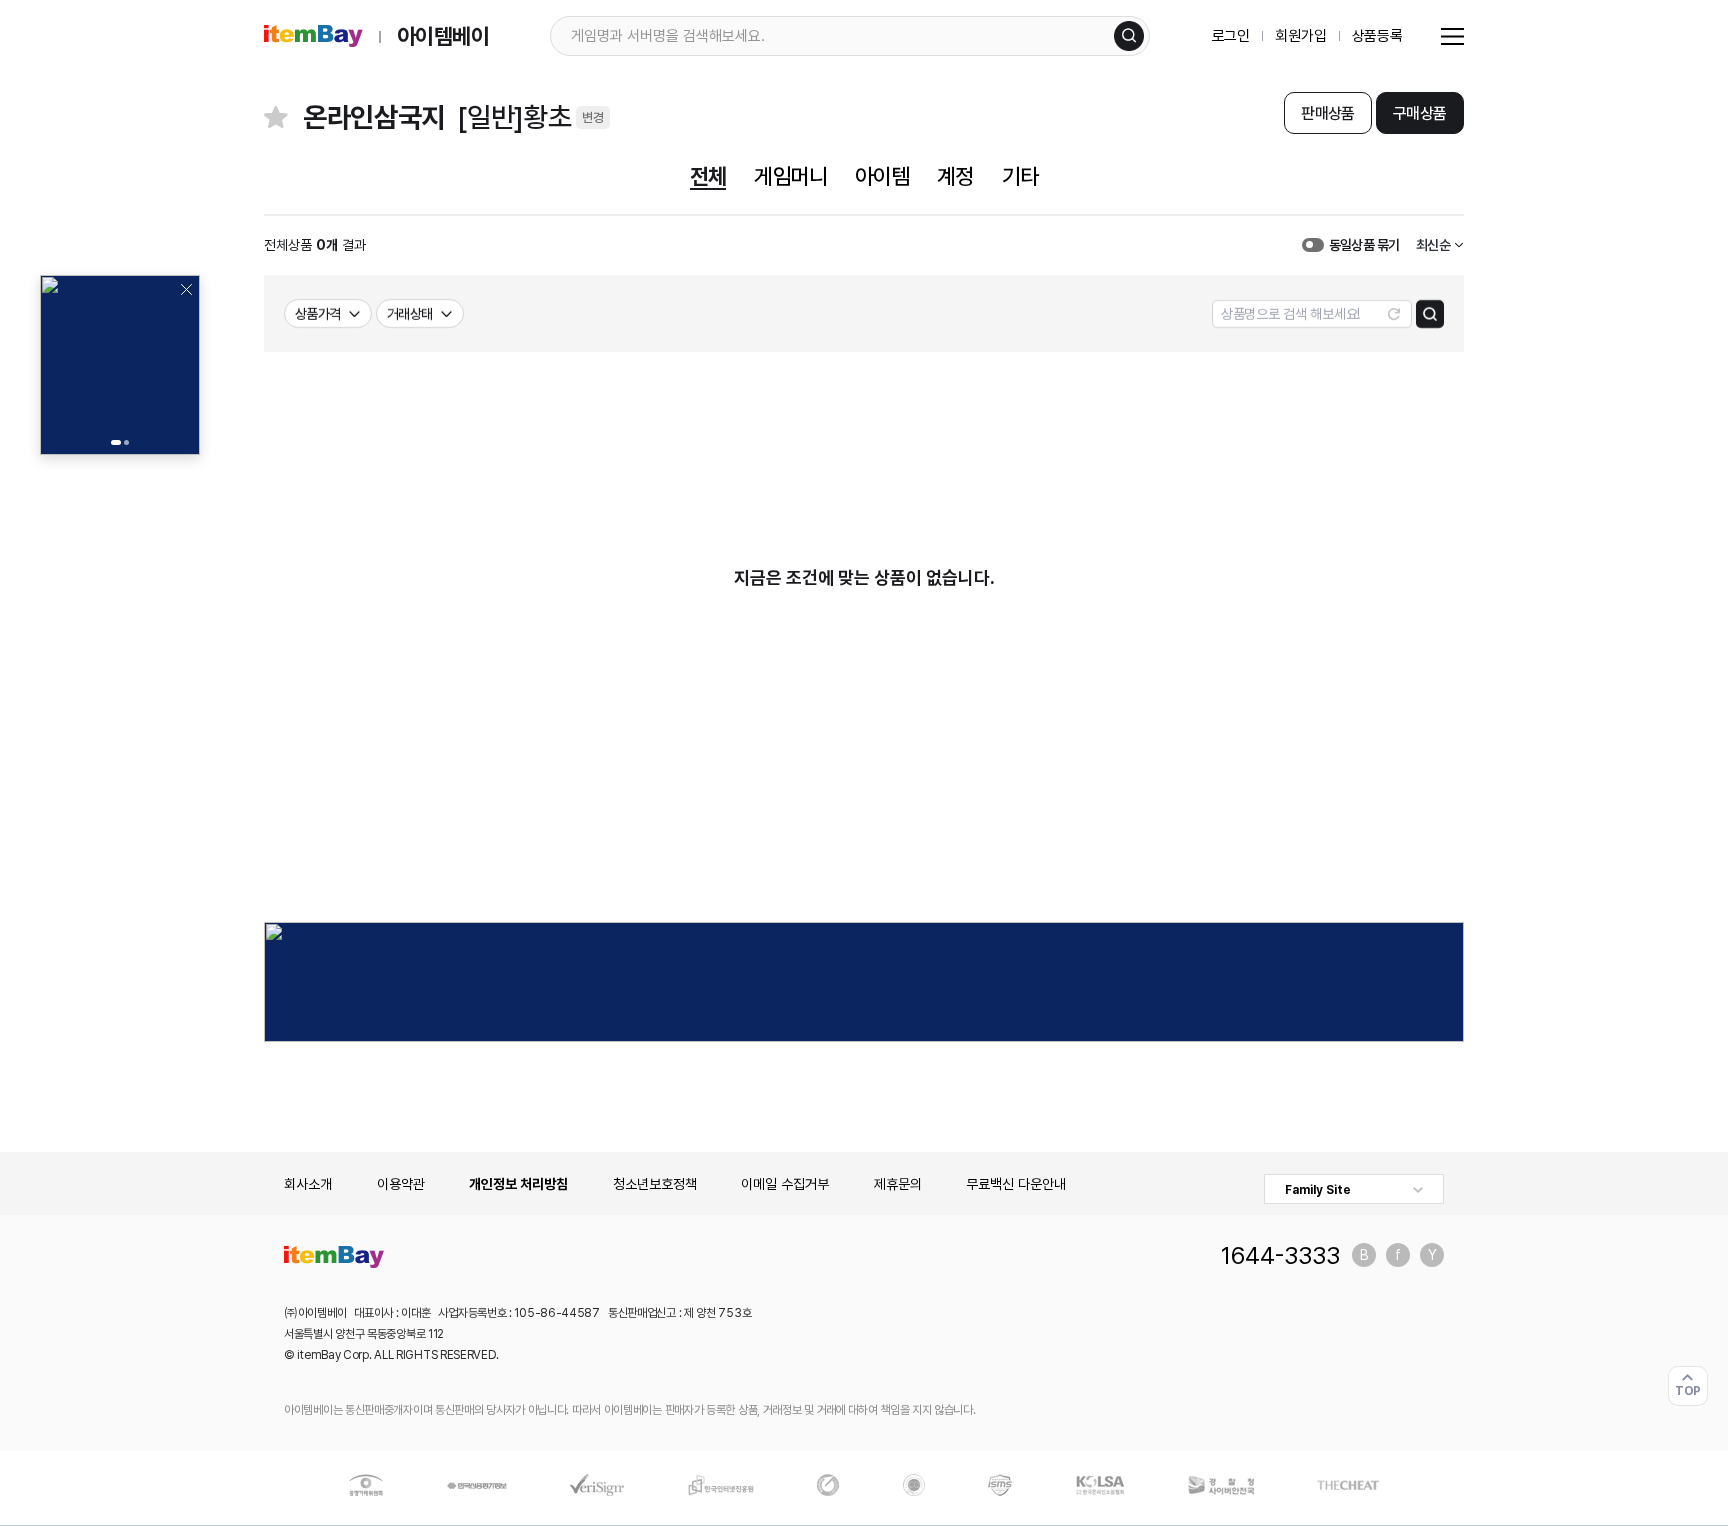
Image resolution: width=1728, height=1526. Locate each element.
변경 (593, 117)
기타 (1020, 176)
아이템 (882, 176)
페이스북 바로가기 (1398, 1255)
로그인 (1231, 36)
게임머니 (790, 176)
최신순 (1433, 245)
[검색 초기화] (1394, 314)
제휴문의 (898, 1184)
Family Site (1318, 1190)
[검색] (1129, 36)
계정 (955, 176)
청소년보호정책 (655, 1184)
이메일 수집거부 (785, 1184)
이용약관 (401, 1184)
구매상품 (1419, 113)
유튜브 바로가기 (1432, 1255)
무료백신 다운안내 (1016, 1184)
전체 (708, 176)
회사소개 (308, 1184)
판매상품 (1327, 113)
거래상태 (410, 314)
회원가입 (1300, 36)
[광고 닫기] (186, 289)
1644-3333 (1280, 1255)
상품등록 (1377, 36)
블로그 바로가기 (1364, 1255)
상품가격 (318, 314)
